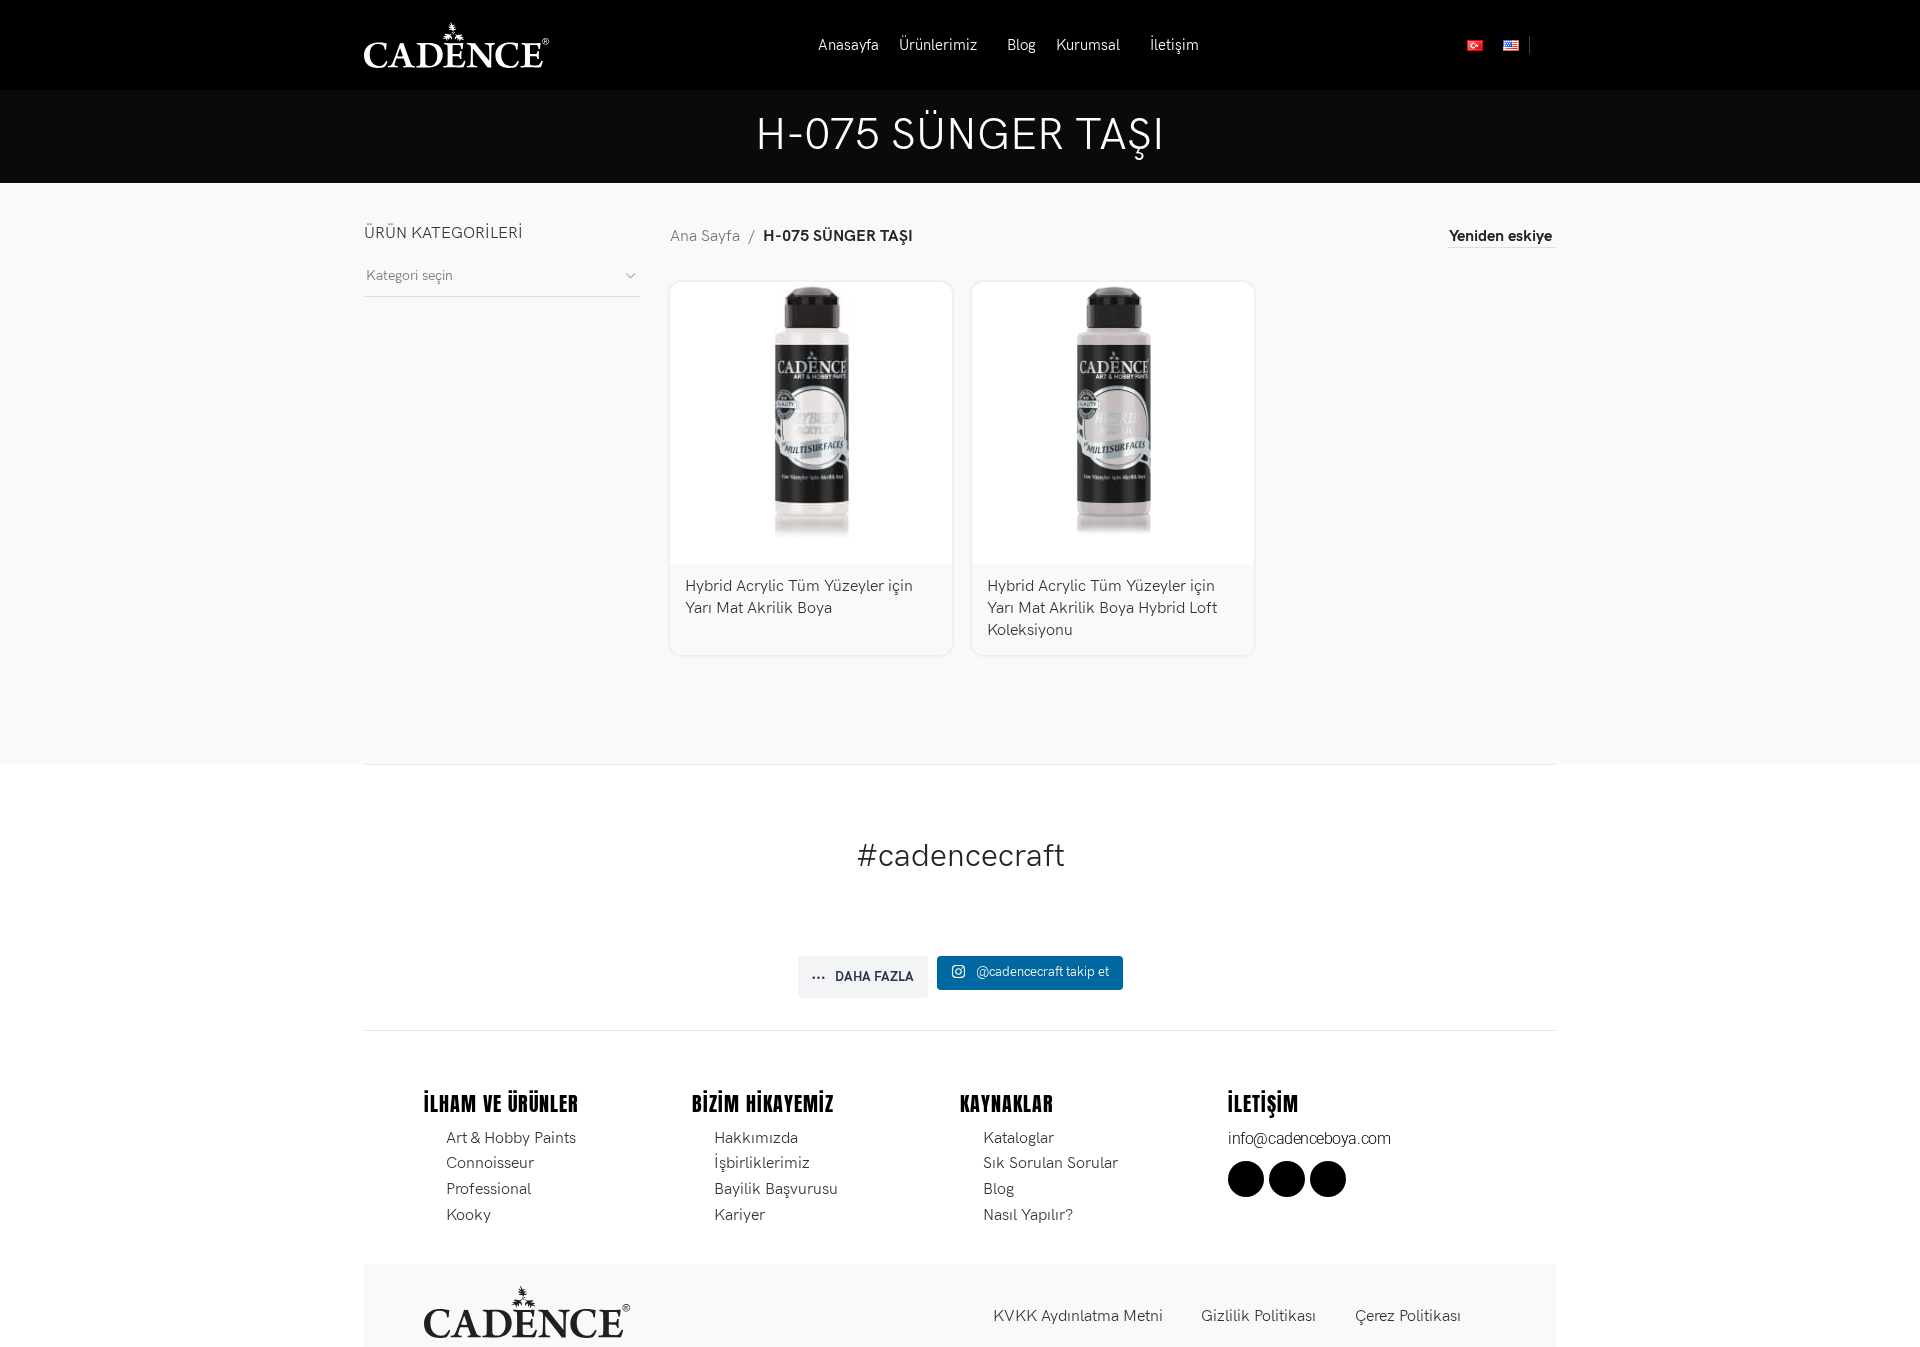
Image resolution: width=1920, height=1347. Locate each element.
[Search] (1548, 45)
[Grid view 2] (1330, 237)
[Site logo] (456, 44)
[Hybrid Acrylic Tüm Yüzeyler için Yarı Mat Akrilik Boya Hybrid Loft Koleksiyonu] (1113, 423)
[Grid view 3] (1368, 237)
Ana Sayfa (705, 236)
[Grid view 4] (1405, 237)
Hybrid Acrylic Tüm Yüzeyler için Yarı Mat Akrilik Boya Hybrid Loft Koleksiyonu (1102, 609)
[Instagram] (1287, 1179)
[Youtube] (1328, 1179)
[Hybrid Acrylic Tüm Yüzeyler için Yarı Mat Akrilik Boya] (811, 423)
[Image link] (527, 1311)
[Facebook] (1246, 1179)
